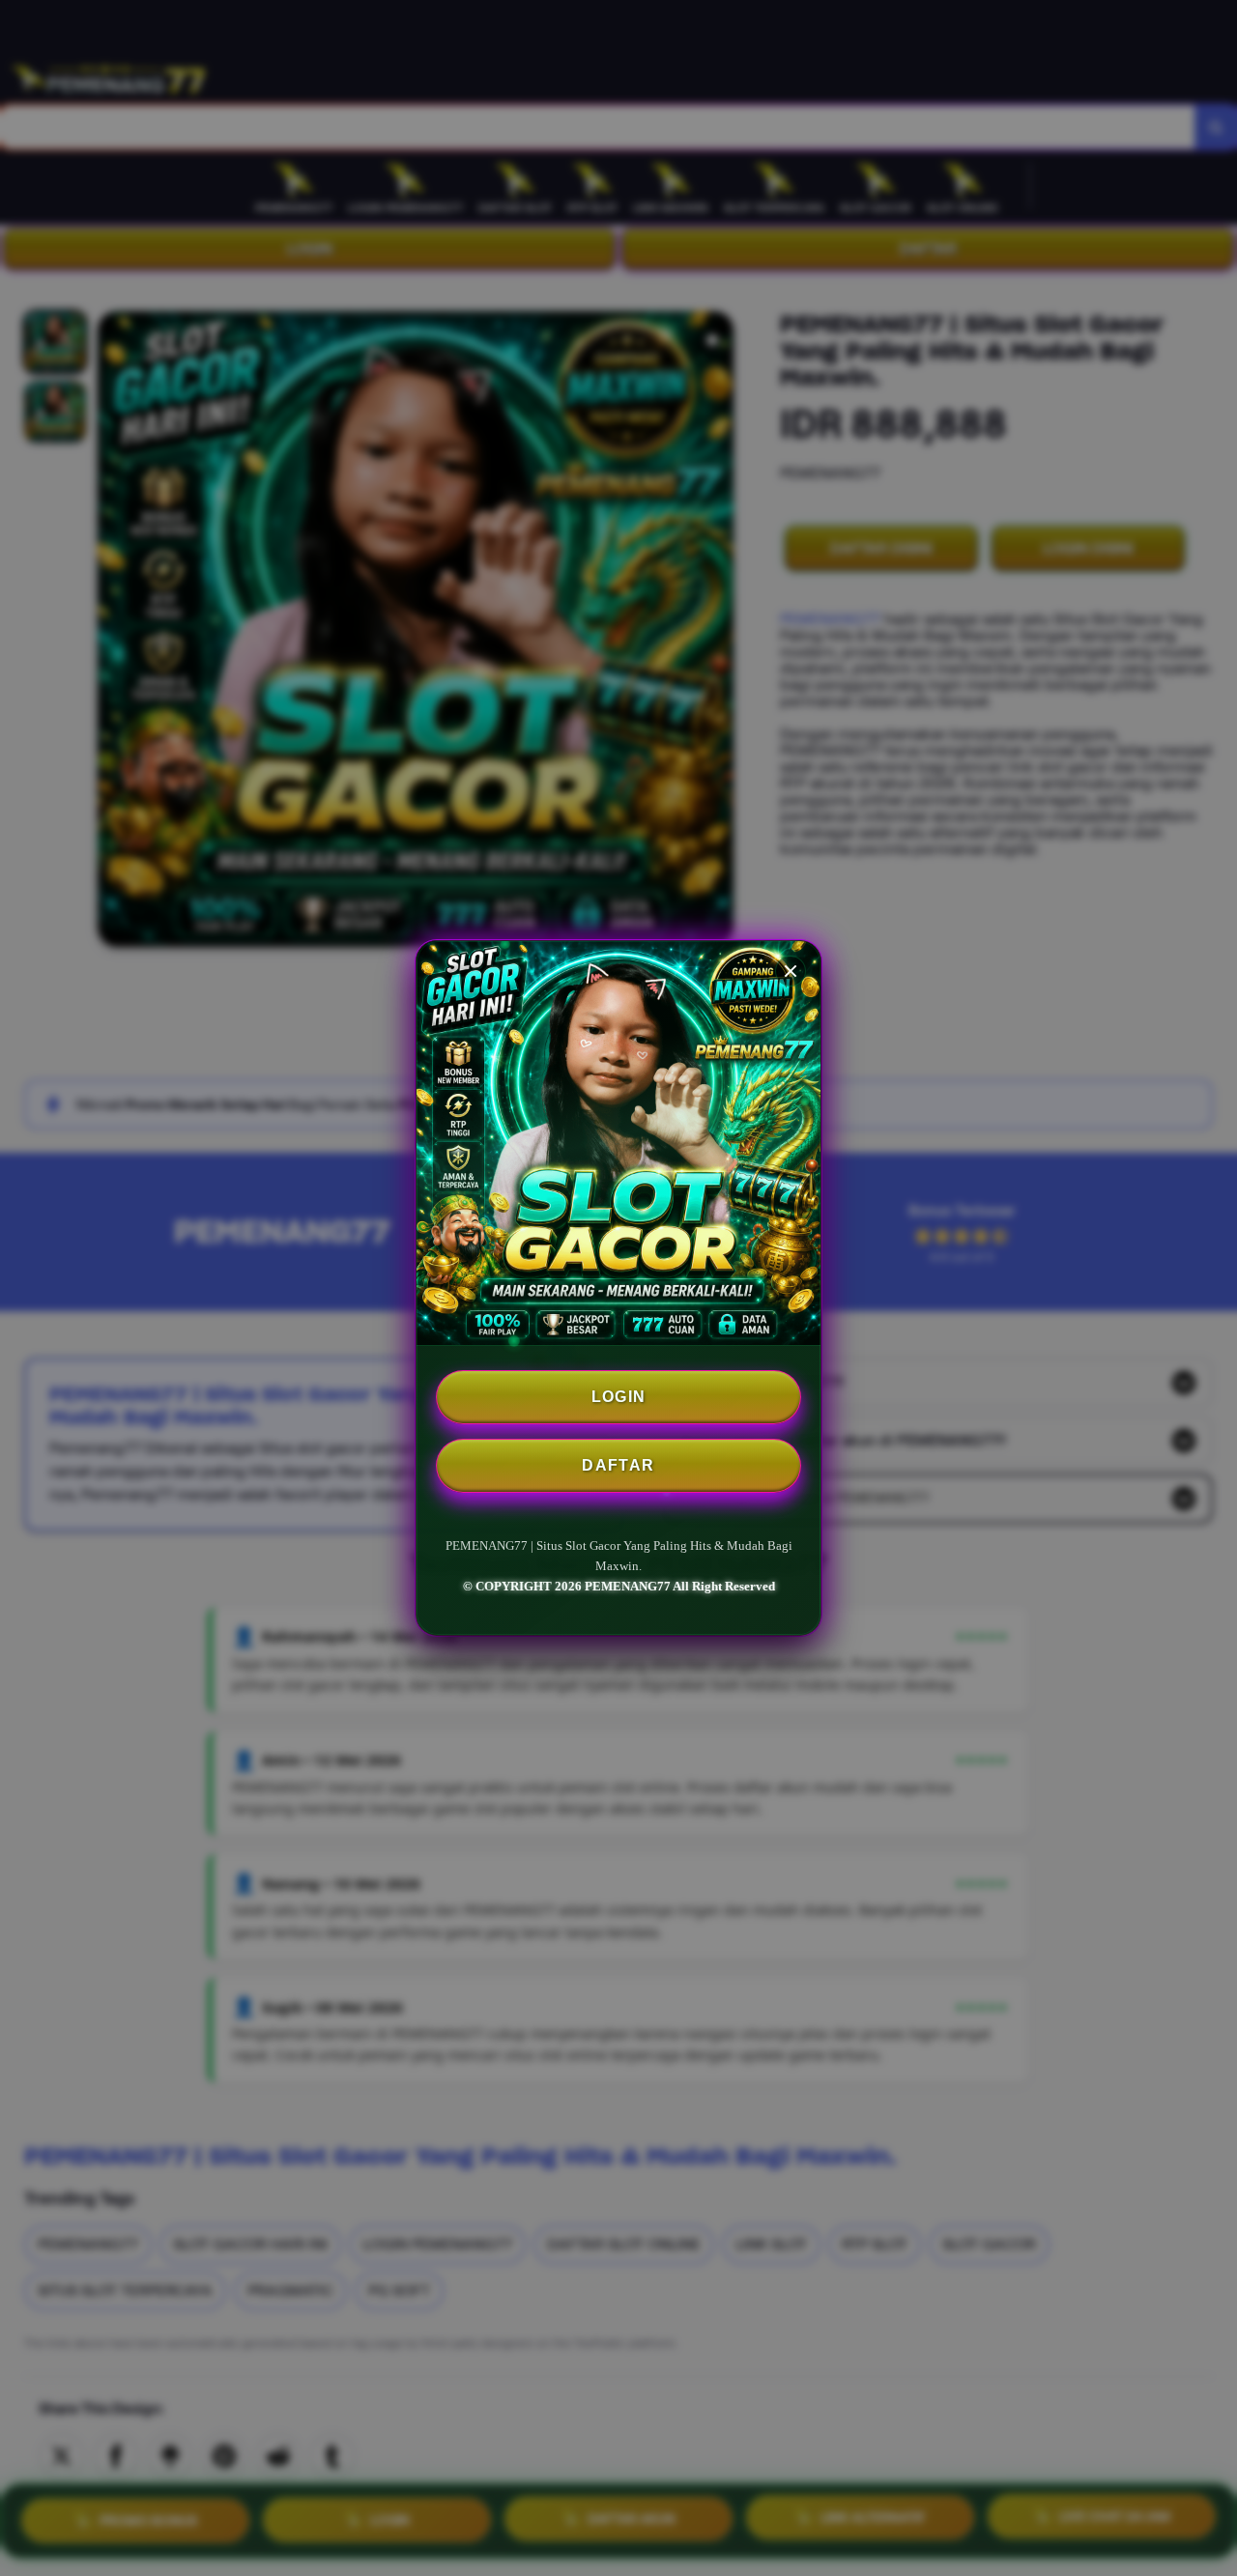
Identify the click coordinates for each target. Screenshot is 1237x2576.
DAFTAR (618, 1465)
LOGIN (619, 1397)
